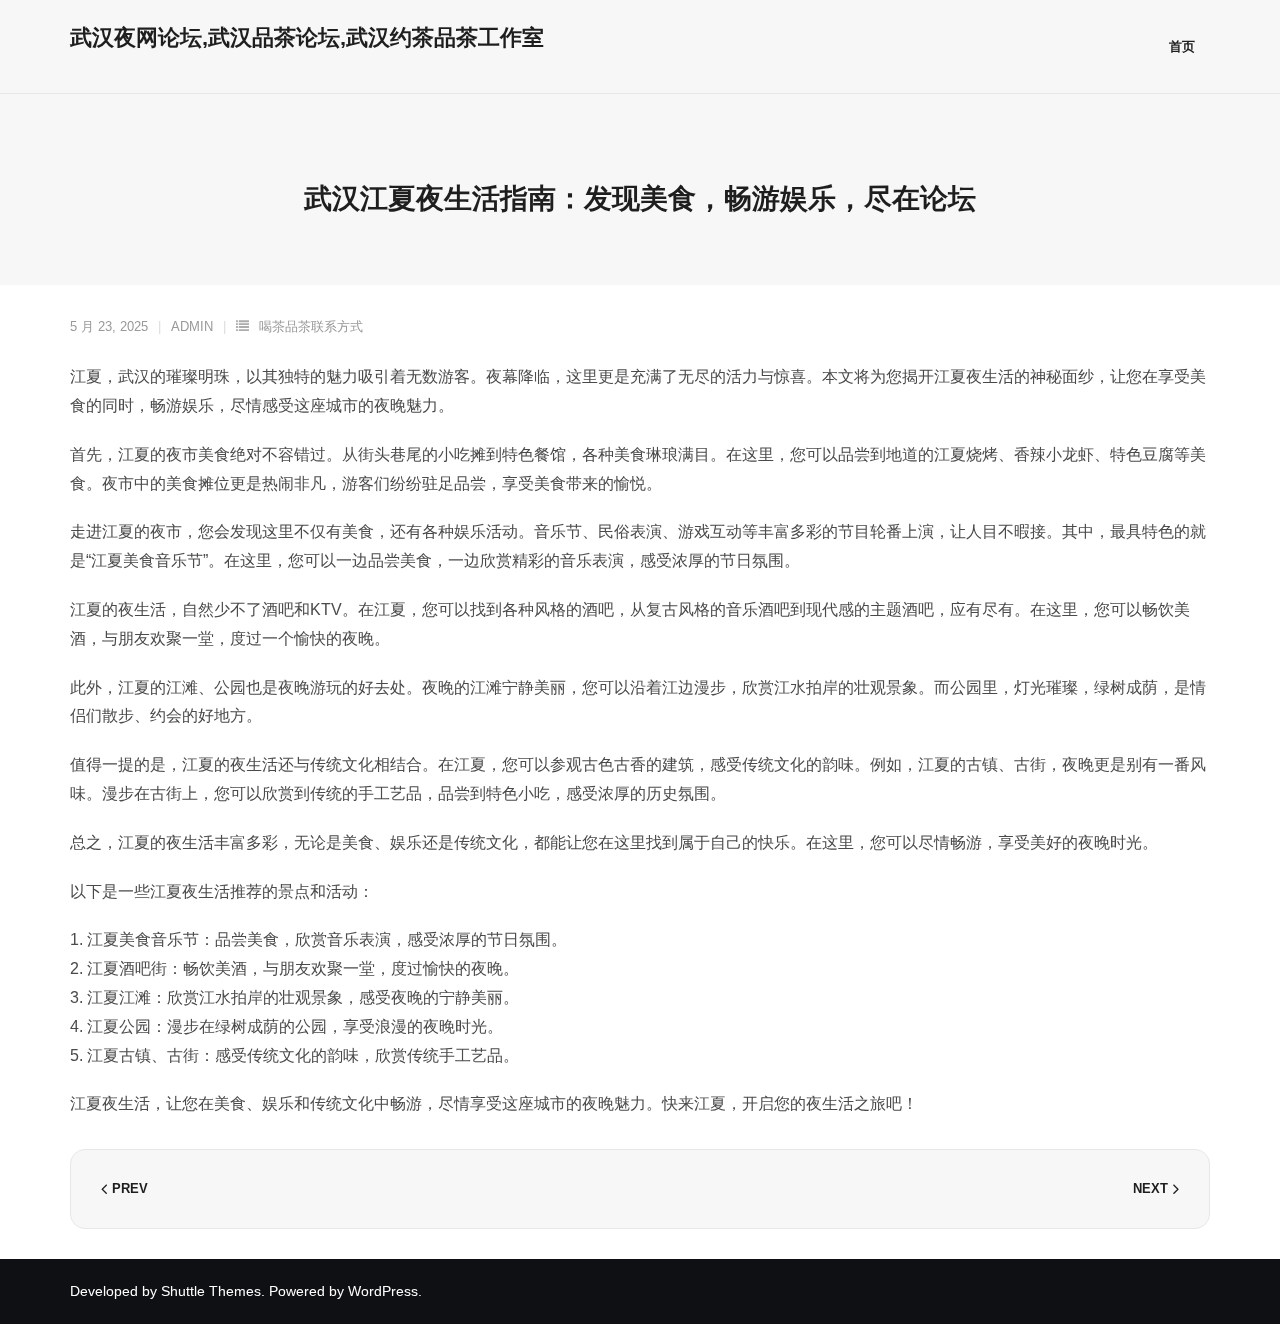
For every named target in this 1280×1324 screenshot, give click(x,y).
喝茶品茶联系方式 (311, 326)
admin (192, 326)
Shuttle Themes (211, 1291)
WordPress (383, 1291)
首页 (1182, 46)
